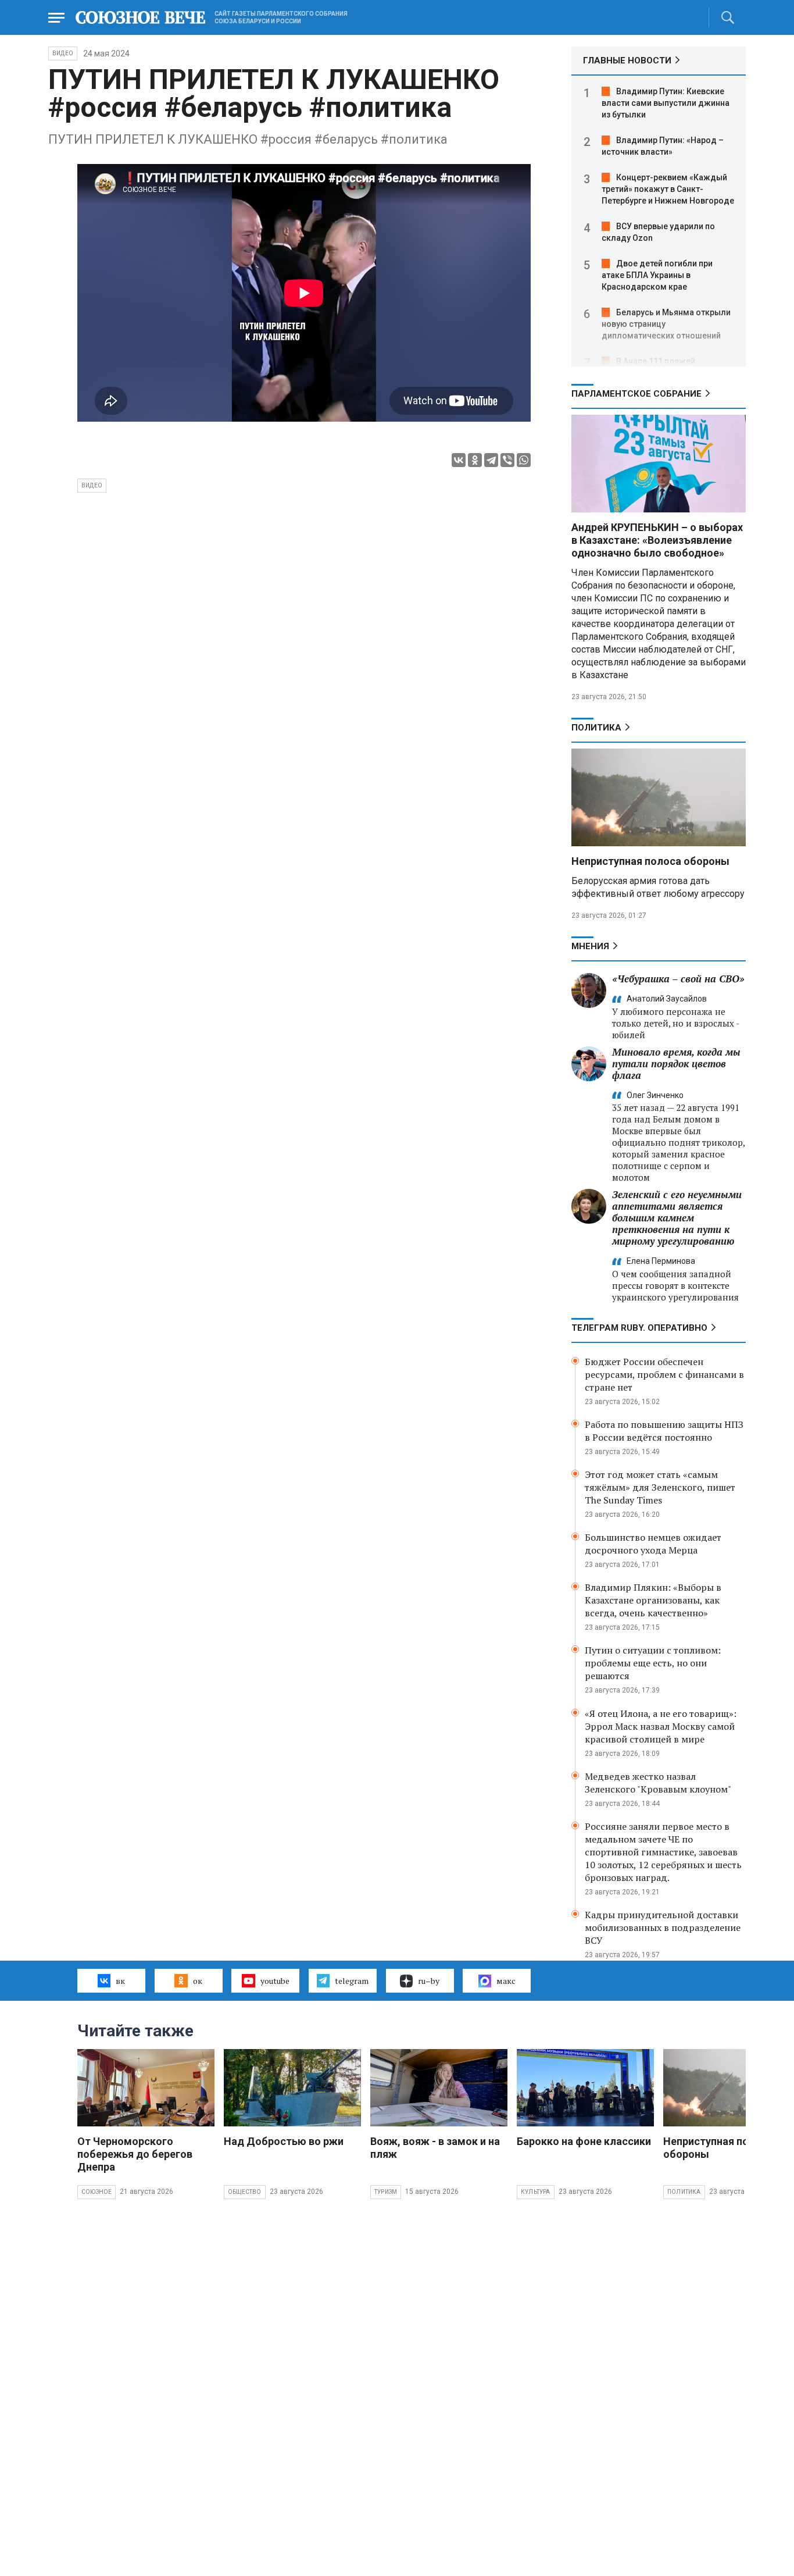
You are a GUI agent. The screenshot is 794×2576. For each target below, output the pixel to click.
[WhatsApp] (524, 460)
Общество (245, 2192)
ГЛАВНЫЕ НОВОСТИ (627, 60)
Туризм (386, 2192)
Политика (596, 728)
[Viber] (507, 460)
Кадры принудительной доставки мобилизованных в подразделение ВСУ (663, 1927)
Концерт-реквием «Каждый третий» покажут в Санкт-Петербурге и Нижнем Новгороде (668, 189)
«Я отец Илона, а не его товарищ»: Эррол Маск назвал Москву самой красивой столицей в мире (661, 1726)
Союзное (96, 2192)
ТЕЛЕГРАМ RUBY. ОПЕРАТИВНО (639, 1328)
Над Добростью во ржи (284, 2141)
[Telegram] (491, 460)
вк (120, 1981)
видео (92, 485)
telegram (352, 1981)
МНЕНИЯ (590, 946)
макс (506, 1981)
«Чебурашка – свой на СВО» (678, 979)
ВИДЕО (63, 53)
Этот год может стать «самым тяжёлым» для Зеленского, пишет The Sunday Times (660, 1487)
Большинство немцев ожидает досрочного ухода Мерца (653, 1544)
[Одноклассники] (475, 460)
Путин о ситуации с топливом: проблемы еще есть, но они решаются (653, 1663)
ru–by (429, 1981)
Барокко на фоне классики (584, 2141)
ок (198, 1981)
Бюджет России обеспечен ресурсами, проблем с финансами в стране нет (664, 1374)
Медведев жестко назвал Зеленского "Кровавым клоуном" (658, 1783)
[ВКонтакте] (459, 460)
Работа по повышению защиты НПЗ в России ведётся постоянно (664, 1431)
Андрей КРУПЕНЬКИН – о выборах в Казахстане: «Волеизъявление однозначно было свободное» (657, 540)
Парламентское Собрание (636, 394)
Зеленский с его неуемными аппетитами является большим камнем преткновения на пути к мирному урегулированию (677, 1218)
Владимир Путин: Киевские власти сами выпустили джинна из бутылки (666, 103)
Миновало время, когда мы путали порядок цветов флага (676, 1063)
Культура (536, 2192)
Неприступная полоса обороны (650, 861)
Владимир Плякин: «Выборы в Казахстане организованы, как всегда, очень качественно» (653, 1600)
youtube (275, 1981)
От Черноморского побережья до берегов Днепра (135, 2154)
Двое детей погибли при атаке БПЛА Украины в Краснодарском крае (657, 275)
